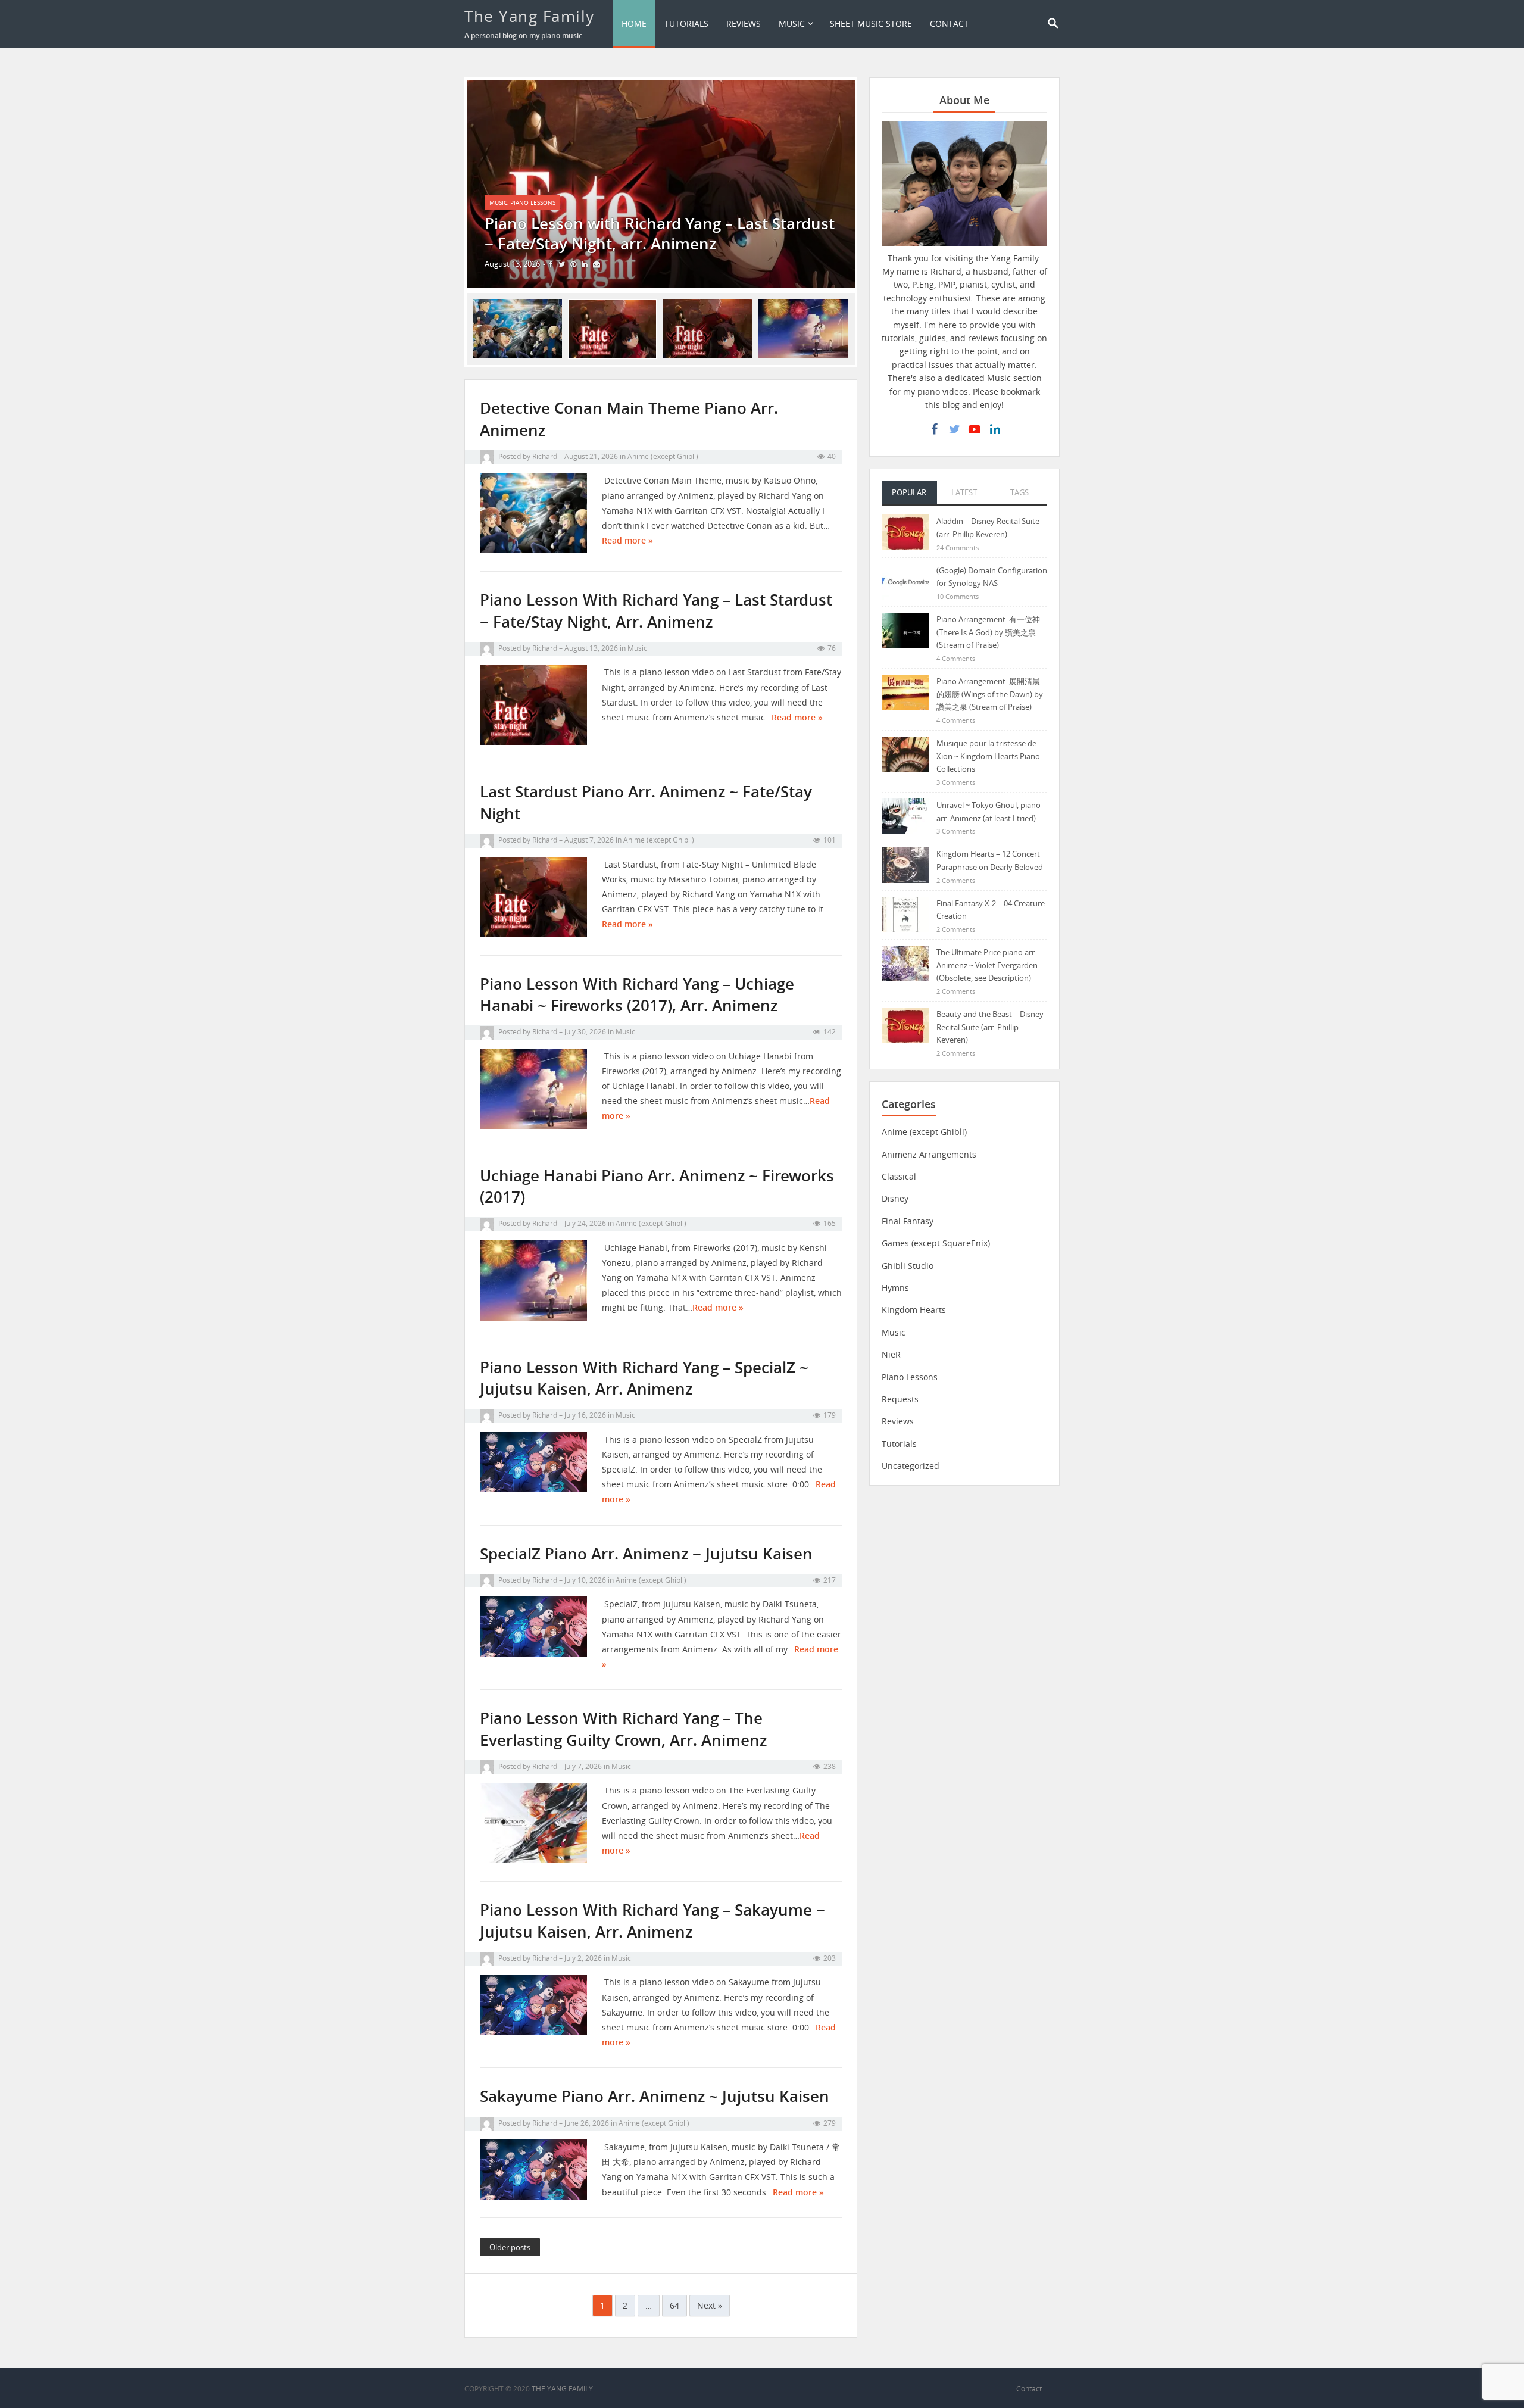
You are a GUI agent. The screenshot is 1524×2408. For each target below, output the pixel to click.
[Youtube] (975, 429)
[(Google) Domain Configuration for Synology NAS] (905, 581)
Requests (900, 1399)
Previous (449, 184)
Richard (545, 456)
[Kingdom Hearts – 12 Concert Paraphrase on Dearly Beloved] (905, 864)
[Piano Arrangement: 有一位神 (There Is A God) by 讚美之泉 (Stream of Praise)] (905, 630)
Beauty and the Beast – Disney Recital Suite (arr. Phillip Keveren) (990, 1027)
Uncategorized (911, 1466)
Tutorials (686, 24)
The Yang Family (530, 16)
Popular (909, 492)
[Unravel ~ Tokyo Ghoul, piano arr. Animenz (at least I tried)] (905, 815)
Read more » (627, 540)
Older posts (510, 2247)
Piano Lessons (533, 202)
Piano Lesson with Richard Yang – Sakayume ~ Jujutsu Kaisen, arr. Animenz (652, 1921)
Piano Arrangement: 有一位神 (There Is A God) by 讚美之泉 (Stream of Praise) (988, 632)
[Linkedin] (995, 429)
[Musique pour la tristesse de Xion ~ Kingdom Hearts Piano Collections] (905, 754)
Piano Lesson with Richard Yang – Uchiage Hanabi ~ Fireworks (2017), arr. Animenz (637, 995)
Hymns (895, 1288)
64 (674, 2305)
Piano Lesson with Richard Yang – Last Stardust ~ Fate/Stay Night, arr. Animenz (656, 611)
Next (873, 184)
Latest (964, 492)
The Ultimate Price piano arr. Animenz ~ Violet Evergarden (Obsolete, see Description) (987, 965)
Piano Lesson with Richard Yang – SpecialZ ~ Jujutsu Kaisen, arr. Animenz (644, 1378)
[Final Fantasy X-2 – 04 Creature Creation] (905, 914)
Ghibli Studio (908, 1266)
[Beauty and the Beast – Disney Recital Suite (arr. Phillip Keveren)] (905, 1024)
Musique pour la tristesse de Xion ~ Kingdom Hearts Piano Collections (988, 756)
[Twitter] (954, 429)
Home (634, 24)
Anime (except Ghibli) (663, 456)
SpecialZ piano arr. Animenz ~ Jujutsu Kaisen (646, 1554)
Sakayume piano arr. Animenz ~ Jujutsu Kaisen (655, 2096)
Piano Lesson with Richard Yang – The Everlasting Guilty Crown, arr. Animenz (623, 1729)
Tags (1019, 492)
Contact (949, 24)
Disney (895, 1198)
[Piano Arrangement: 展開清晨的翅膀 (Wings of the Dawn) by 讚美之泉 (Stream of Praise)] (905, 692)
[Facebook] (934, 429)
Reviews (744, 24)
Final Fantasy (908, 1221)
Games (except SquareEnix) (936, 1243)
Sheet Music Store (871, 24)
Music (792, 24)
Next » (710, 2305)
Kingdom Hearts (914, 1310)
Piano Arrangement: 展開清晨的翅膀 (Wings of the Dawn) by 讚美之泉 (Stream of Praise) (990, 694)
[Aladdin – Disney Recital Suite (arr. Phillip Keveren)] (905, 531)
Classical (899, 1176)
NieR (891, 1354)
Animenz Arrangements (929, 1154)
